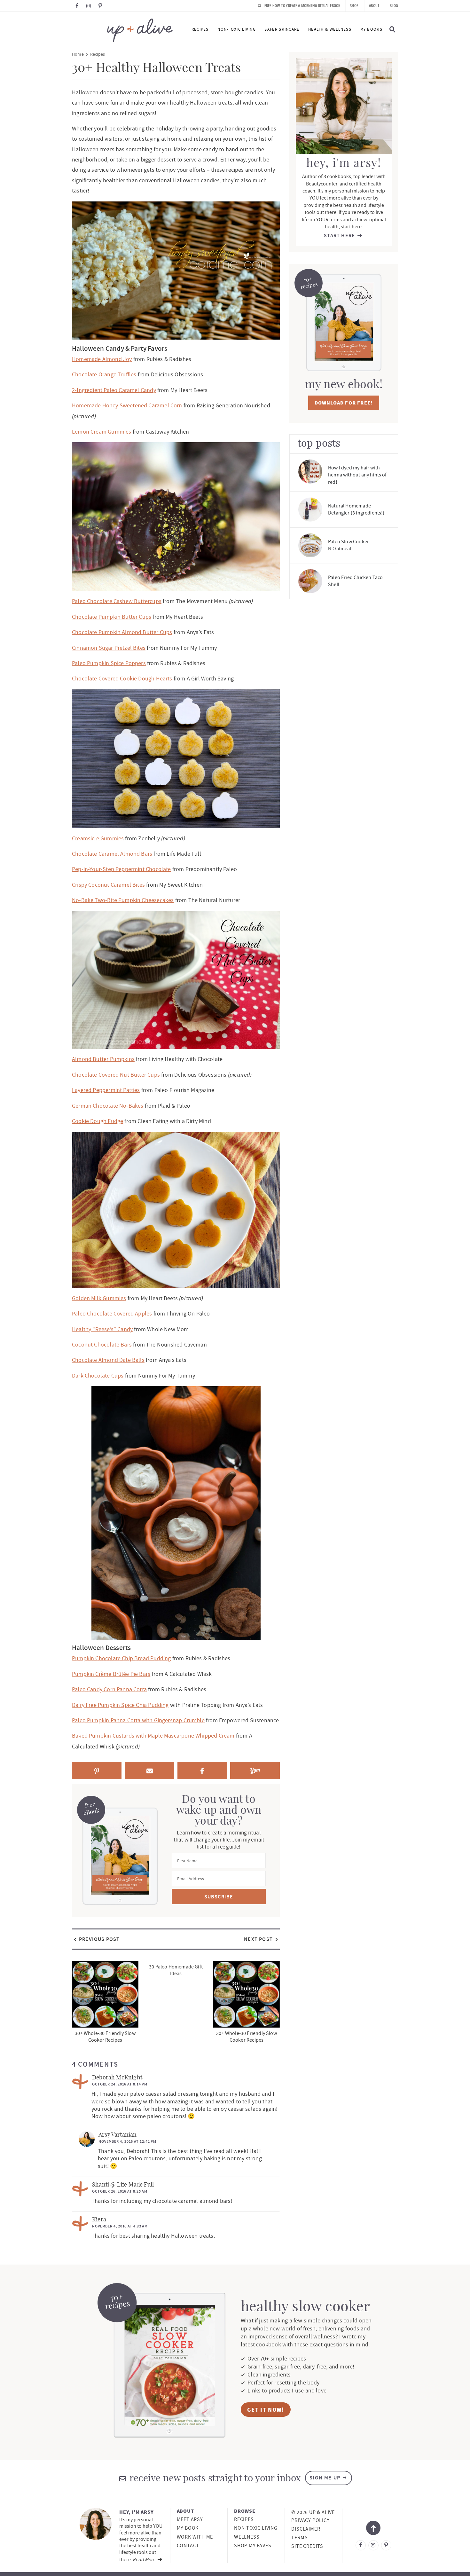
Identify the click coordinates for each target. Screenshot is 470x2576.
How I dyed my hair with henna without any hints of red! (357, 475)
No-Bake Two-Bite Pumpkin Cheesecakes (123, 900)
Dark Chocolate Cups (98, 1376)
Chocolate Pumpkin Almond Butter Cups (122, 632)
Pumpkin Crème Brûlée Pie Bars (111, 1674)
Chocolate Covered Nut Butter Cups (116, 1075)
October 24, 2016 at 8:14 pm (120, 2084)
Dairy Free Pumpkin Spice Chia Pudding (120, 1705)
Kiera (99, 2220)
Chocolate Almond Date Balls (108, 1360)
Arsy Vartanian (118, 2135)
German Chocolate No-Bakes (108, 1106)
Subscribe (219, 1897)
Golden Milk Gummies (99, 1298)
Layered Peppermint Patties (106, 1090)
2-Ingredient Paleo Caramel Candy (114, 390)
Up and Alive (122, 30)
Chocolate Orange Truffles (104, 375)
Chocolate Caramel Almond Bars (112, 854)
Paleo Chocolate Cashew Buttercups (117, 601)
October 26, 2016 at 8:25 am (120, 2191)
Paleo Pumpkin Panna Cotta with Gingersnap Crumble (138, 1720)
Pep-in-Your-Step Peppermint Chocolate (121, 869)
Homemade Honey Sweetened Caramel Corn (127, 406)
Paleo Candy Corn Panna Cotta (109, 1689)
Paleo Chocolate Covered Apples (112, 1314)
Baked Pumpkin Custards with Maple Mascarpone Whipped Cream (153, 1736)
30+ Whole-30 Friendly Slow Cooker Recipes (105, 2037)
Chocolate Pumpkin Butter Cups (112, 617)
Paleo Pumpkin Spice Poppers (109, 663)
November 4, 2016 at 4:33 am (120, 2226)
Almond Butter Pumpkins (103, 1059)
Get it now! (266, 2410)
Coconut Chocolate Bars (102, 1345)
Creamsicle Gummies (98, 839)
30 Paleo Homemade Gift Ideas (176, 1970)
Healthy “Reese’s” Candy (102, 1329)
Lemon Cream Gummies (102, 432)
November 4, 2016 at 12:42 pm (127, 2141)
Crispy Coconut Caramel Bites (108, 885)
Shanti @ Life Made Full (123, 2185)
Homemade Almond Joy (102, 359)
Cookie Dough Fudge (98, 1121)
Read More (145, 2559)
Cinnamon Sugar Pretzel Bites (109, 648)
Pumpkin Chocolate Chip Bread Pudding (121, 1658)
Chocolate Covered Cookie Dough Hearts (122, 679)
